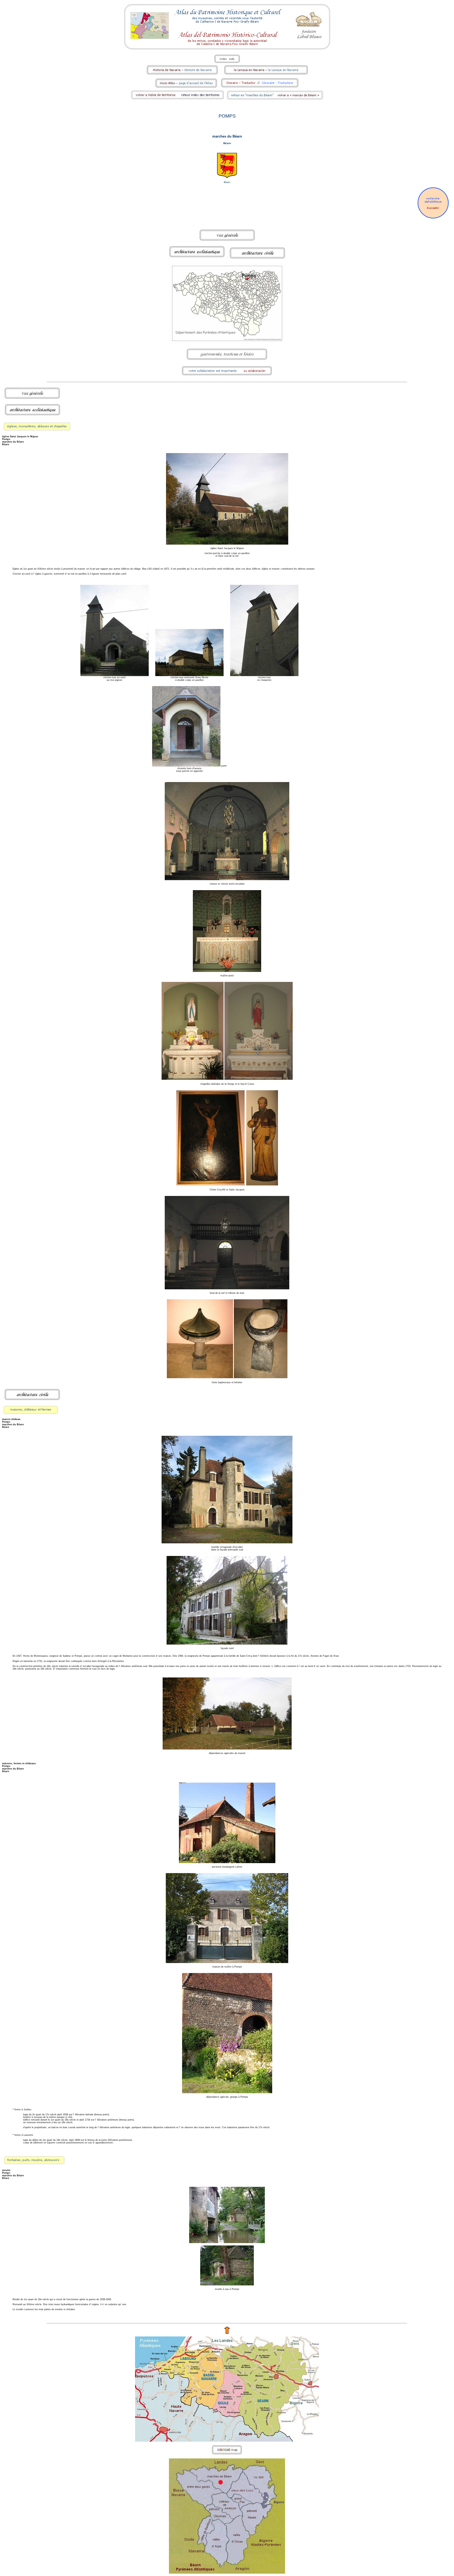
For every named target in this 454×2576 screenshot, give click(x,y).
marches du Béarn (227, 136)
